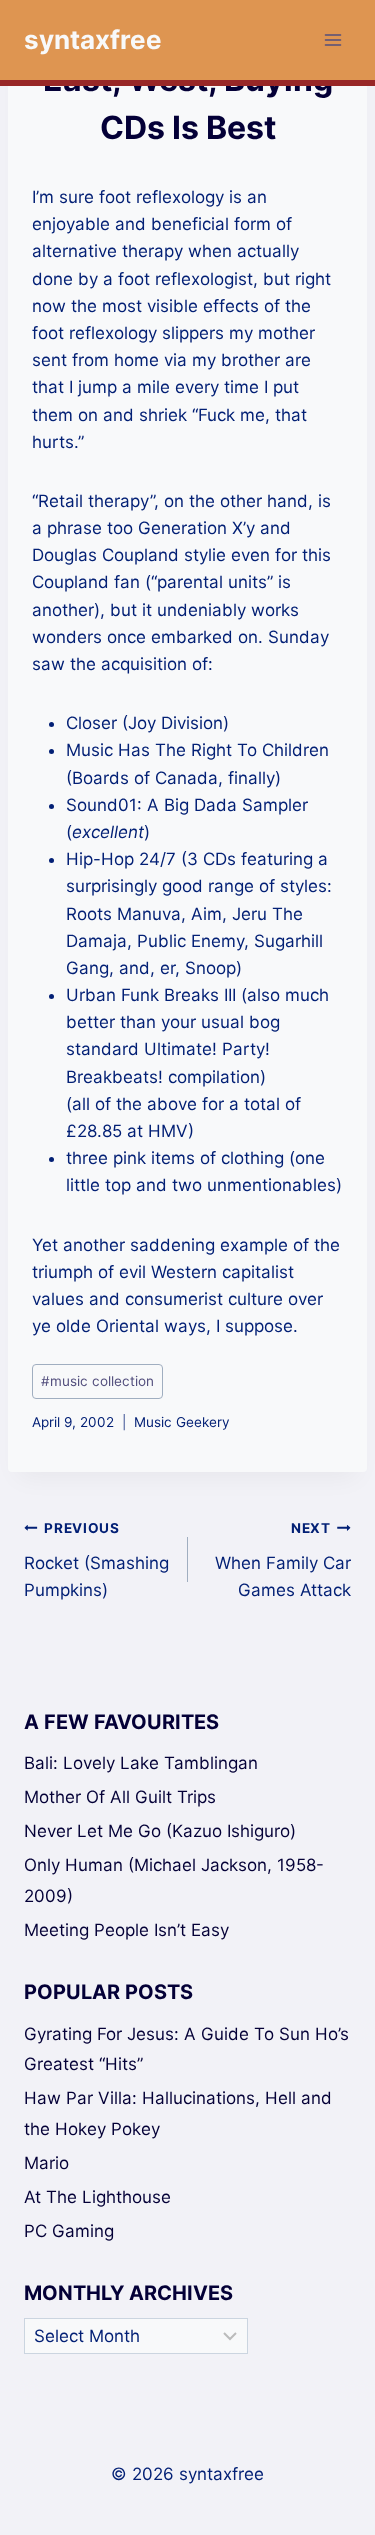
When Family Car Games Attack (283, 1560)
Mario (46, 2163)
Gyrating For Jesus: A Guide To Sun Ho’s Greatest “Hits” (186, 2049)
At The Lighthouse (97, 2197)
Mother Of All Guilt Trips (120, 1797)
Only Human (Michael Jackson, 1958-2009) (174, 1880)
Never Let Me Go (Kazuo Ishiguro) (160, 1831)
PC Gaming (69, 2231)
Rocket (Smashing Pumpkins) (96, 1560)
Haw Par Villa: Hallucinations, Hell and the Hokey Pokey (178, 2113)
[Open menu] (332, 39)
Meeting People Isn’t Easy (126, 1930)
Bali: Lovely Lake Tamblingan (141, 1763)
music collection (97, 1381)
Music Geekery (182, 1422)
